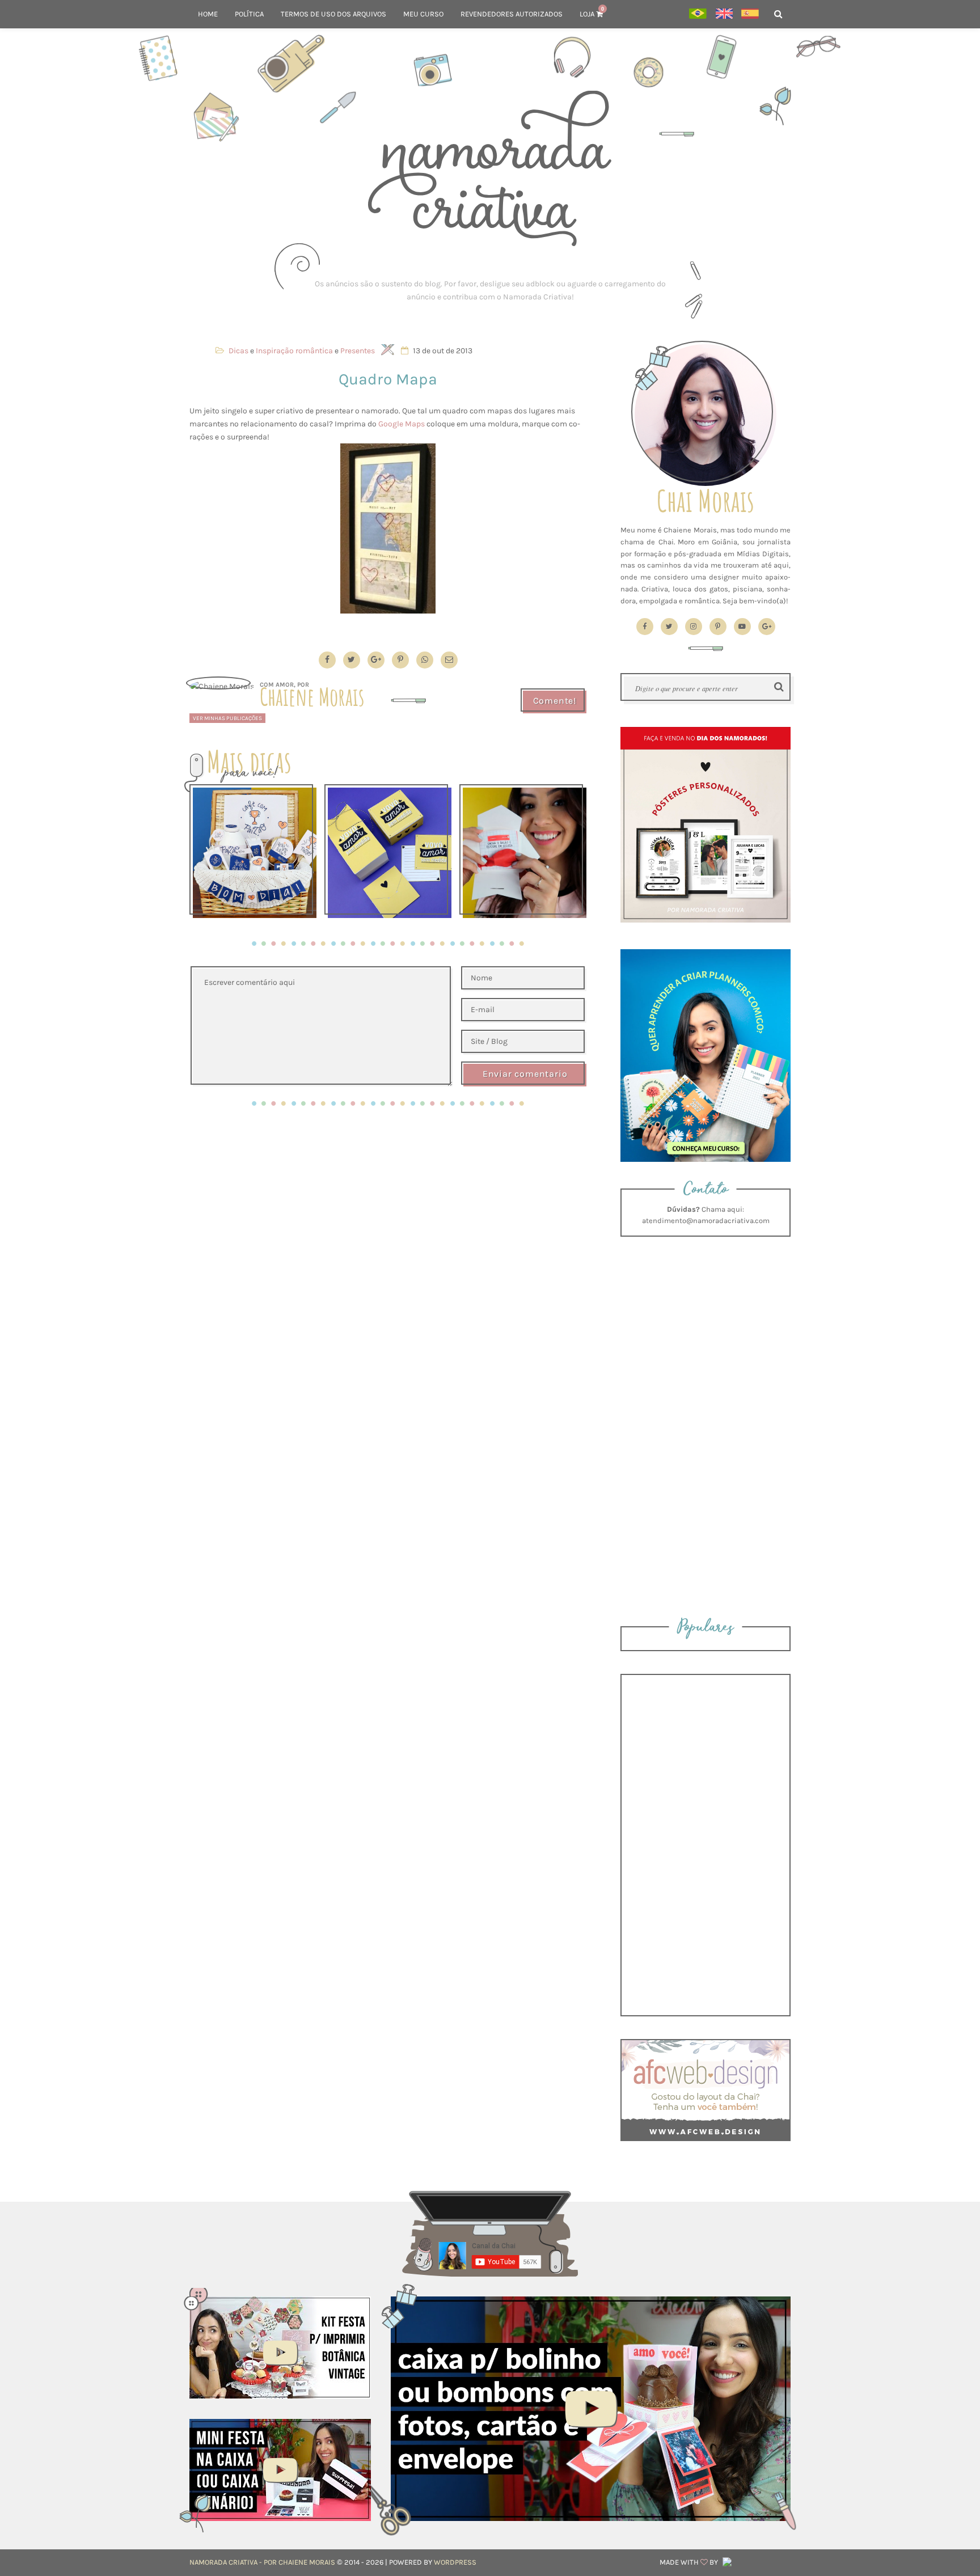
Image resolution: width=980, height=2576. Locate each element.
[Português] (698, 14)
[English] (724, 14)
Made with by (690, 2562)
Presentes (358, 351)
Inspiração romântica (294, 351)
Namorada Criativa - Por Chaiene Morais (262, 2562)
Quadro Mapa (388, 379)
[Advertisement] (490, 290)
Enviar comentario (525, 1074)
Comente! (555, 701)
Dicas (238, 351)
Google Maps (402, 424)
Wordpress (455, 2562)
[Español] (750, 14)
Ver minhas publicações (227, 718)
